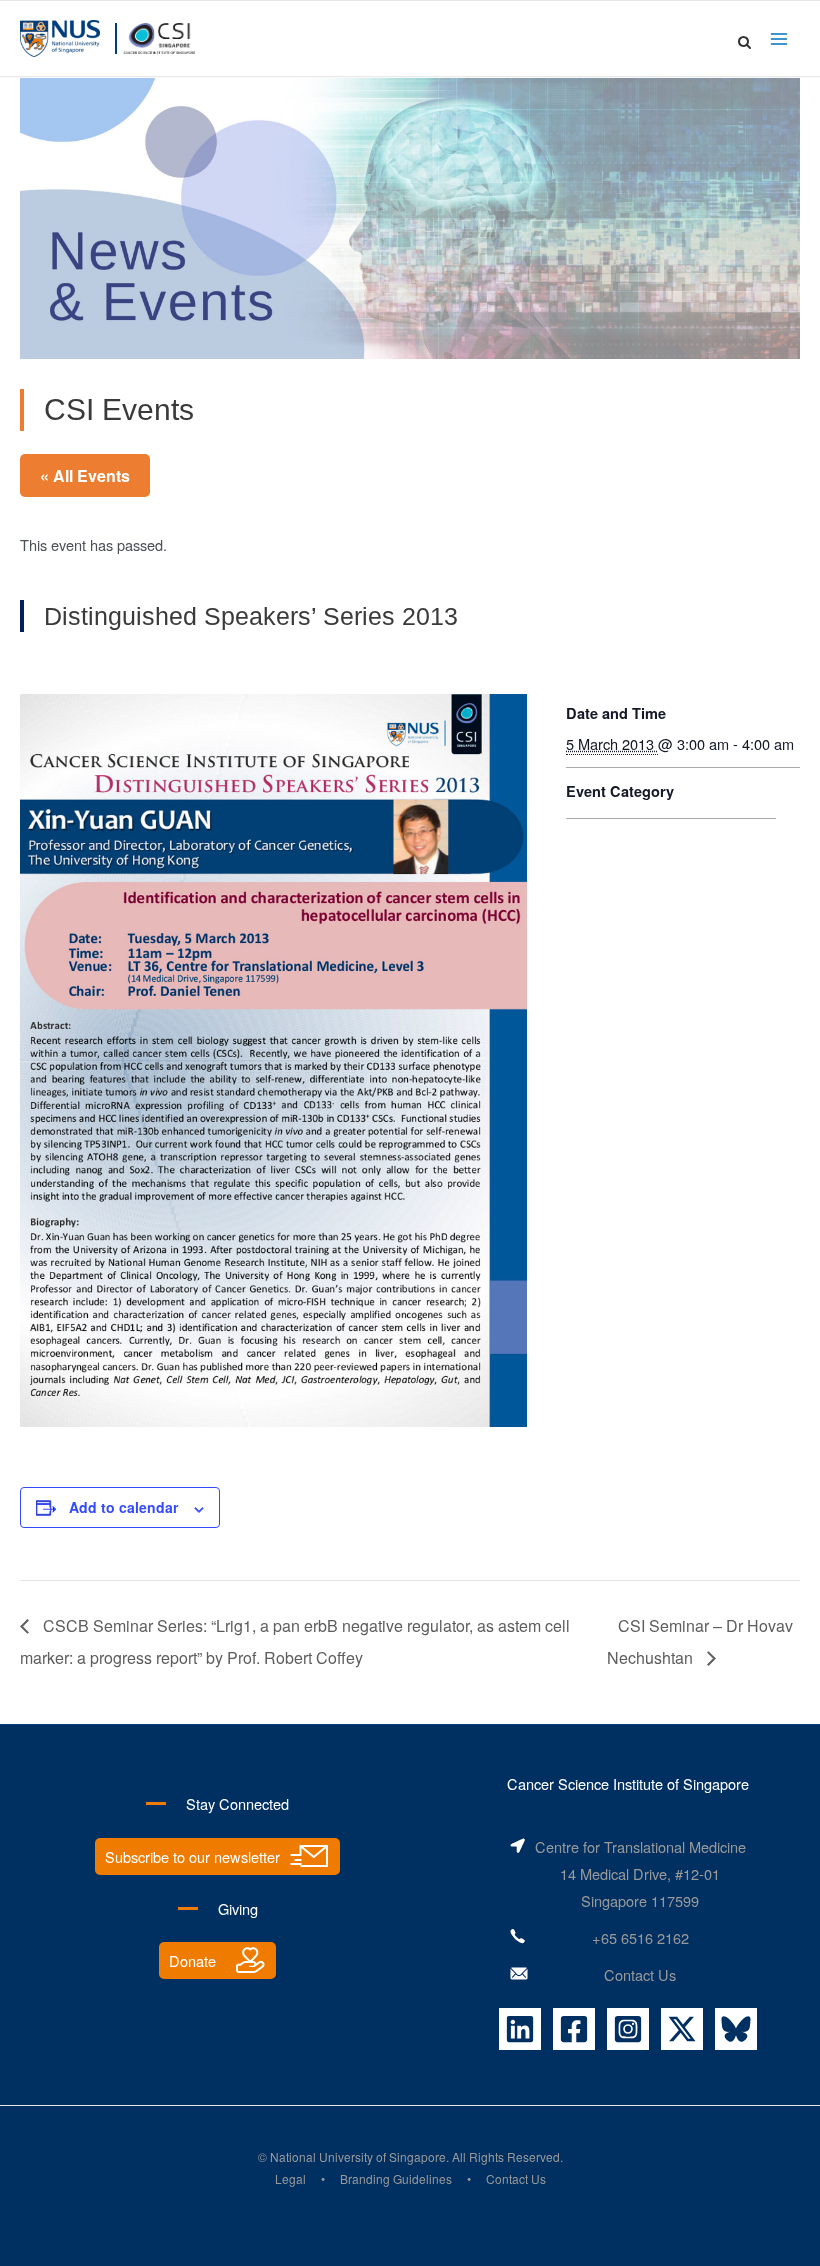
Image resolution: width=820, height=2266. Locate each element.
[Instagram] (628, 2029)
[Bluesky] (736, 2029)
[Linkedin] (520, 2029)
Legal (290, 2178)
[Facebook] (574, 2029)
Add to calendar (123, 1507)
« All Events (85, 475)
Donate (192, 1960)
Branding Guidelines (396, 2178)
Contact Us (640, 1974)
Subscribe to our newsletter (192, 1856)
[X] (682, 2029)
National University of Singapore (358, 2156)
